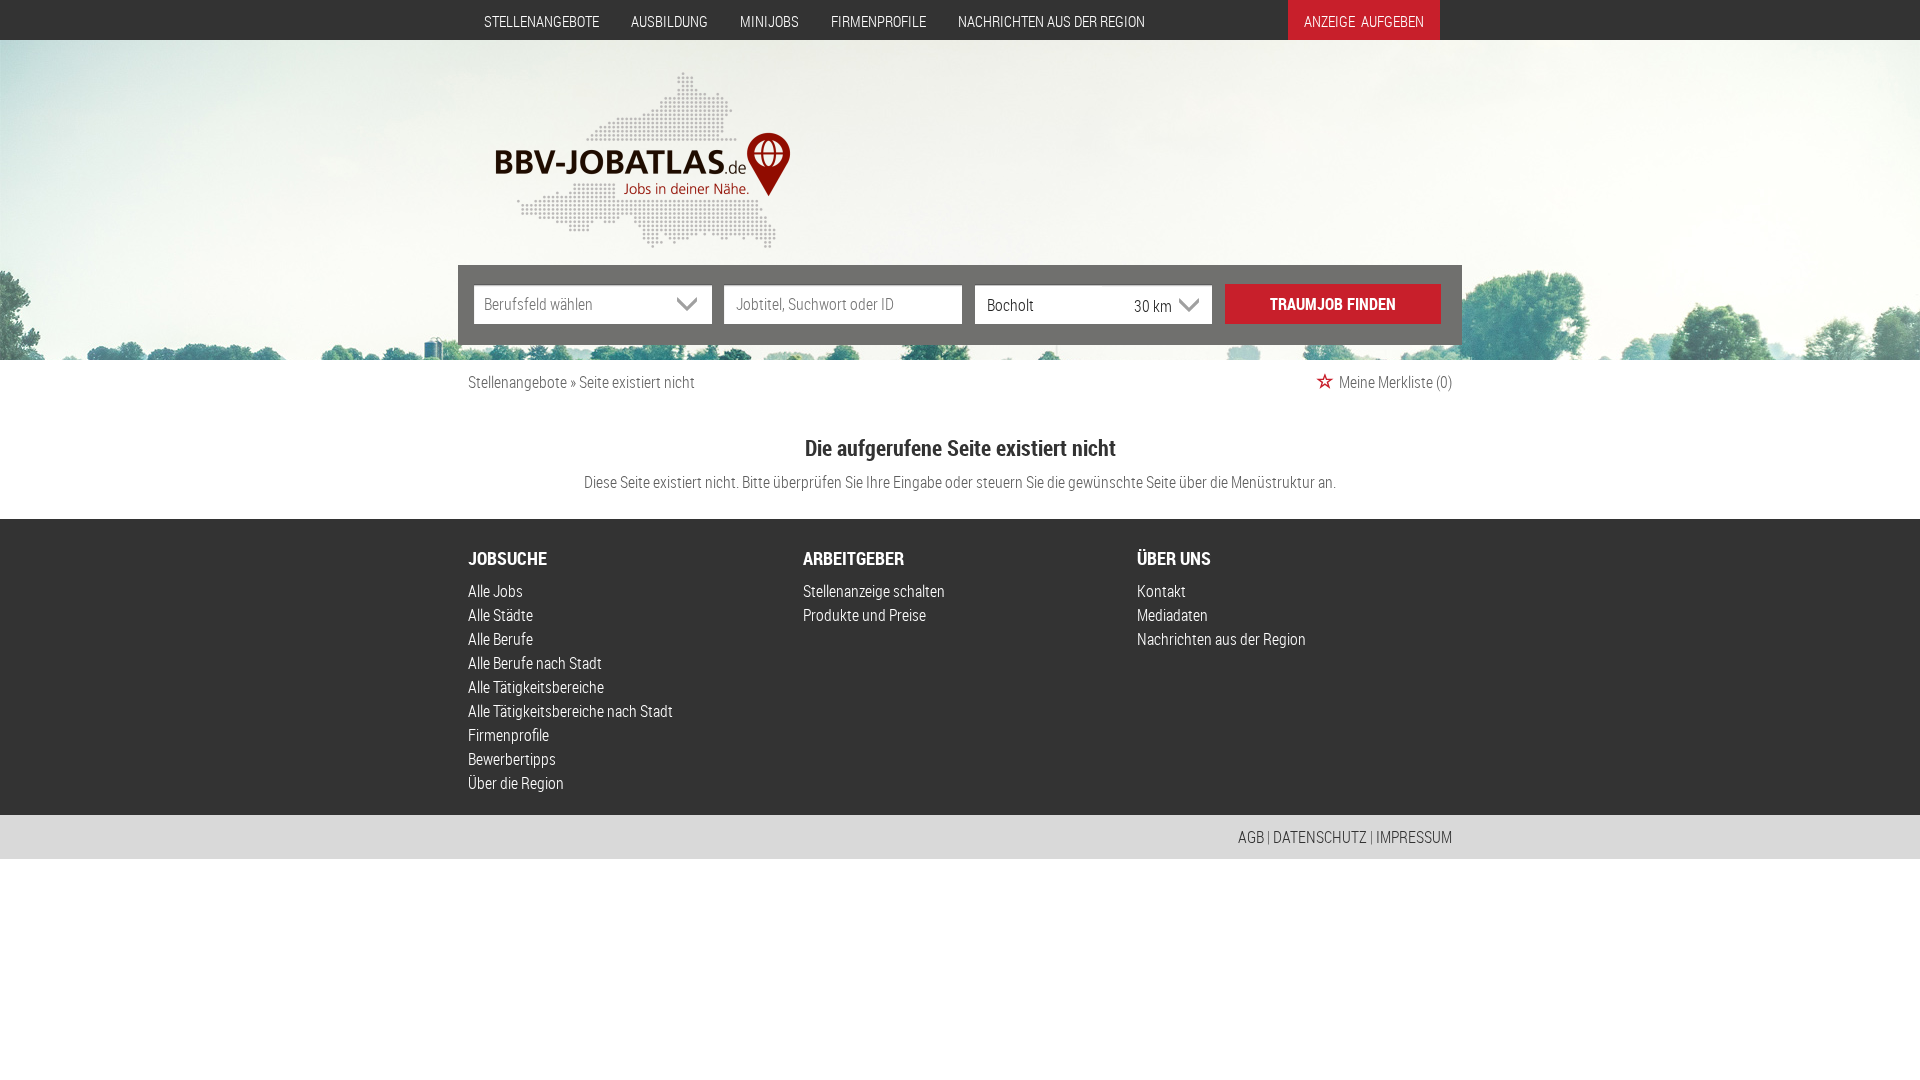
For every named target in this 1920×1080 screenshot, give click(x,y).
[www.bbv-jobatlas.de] (625, 143)
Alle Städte (500, 615)
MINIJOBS (769, 21)
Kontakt (1161, 591)
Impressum (1414, 837)
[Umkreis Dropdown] (1187, 305)
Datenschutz (1320, 837)
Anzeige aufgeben (1364, 21)
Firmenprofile (878, 21)
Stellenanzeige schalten (874, 591)
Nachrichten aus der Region (1051, 21)
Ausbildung (669, 21)
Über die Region (516, 783)
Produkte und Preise (864, 615)
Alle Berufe (500, 639)
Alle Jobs (495, 591)
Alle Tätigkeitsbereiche (536, 687)
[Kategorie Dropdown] (692, 304)
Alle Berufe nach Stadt (535, 663)
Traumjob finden (1333, 304)
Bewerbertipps (512, 759)
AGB (1251, 837)
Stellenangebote (541, 21)
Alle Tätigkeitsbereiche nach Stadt (570, 711)
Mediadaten (1172, 615)
